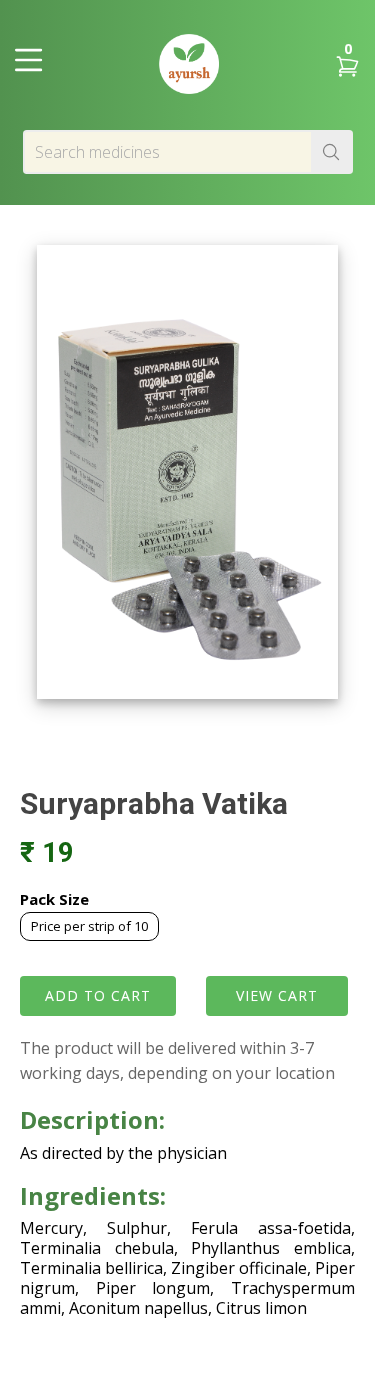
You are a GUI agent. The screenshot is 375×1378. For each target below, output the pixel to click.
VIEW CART (277, 995)
